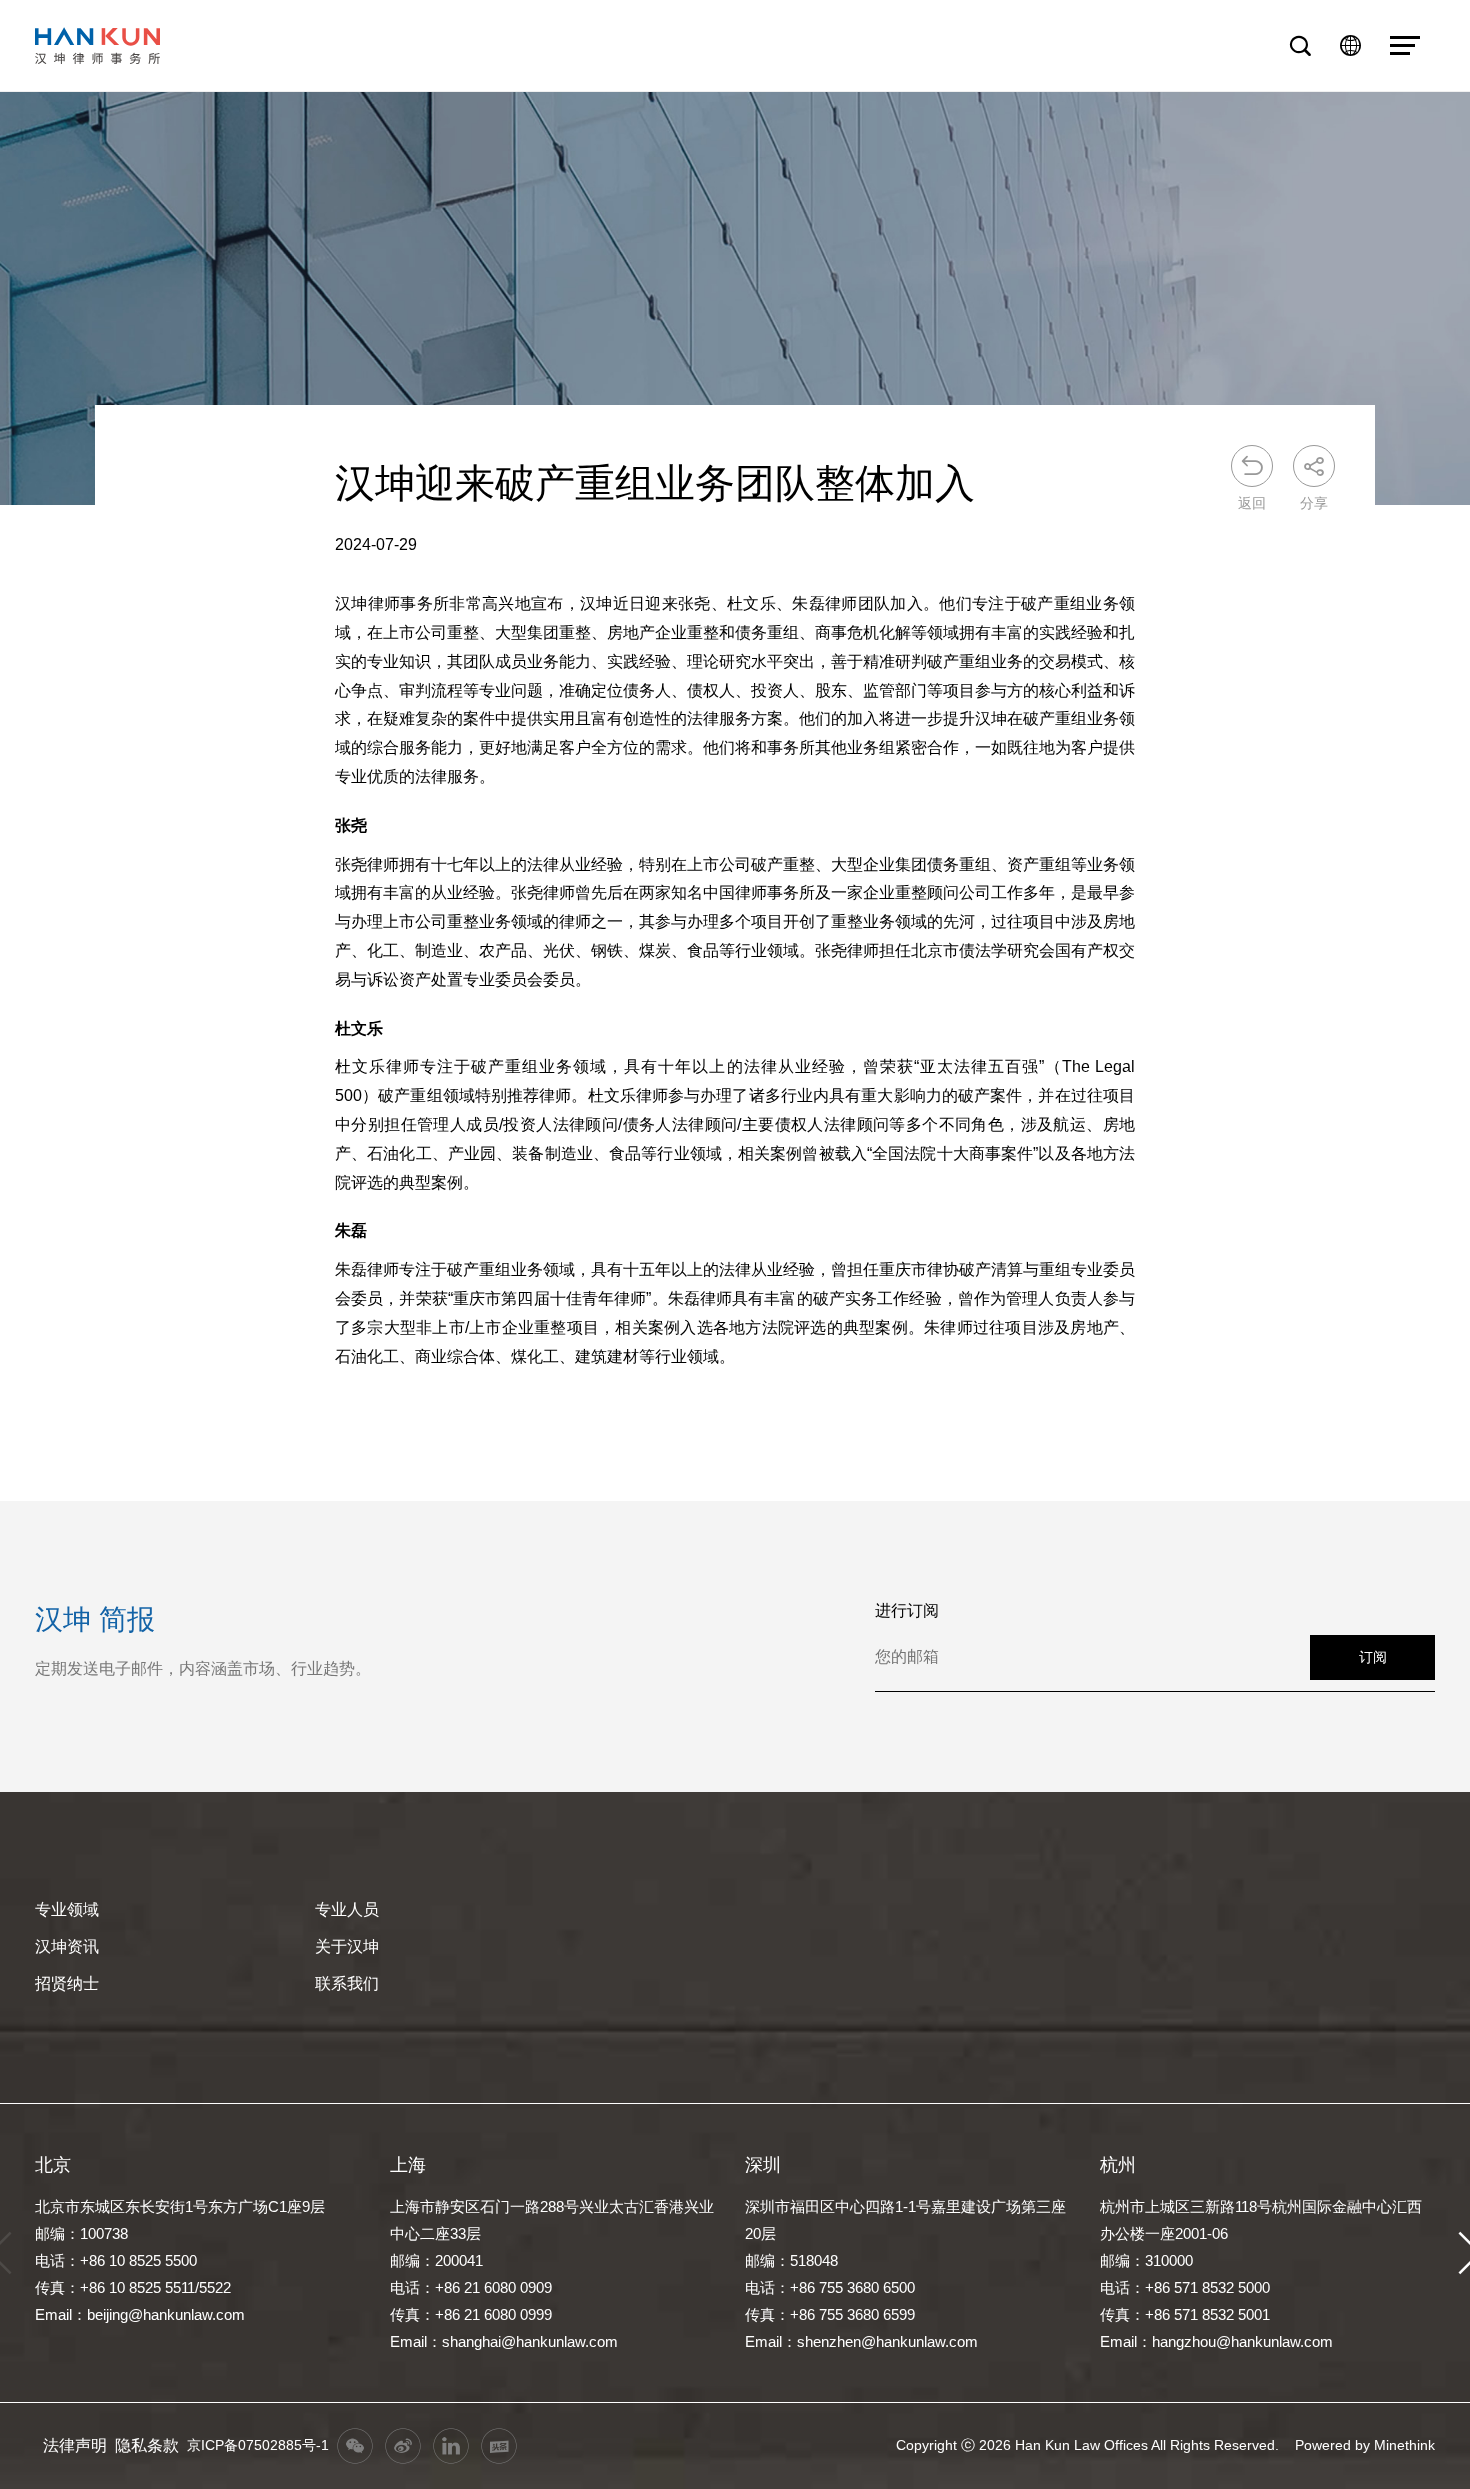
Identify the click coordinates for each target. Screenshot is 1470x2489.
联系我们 (347, 1983)
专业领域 (67, 1909)
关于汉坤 (347, 1946)
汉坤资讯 (67, 1946)
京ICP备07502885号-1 (258, 2445)
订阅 (1373, 1657)
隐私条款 (147, 2445)
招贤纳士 (67, 1983)
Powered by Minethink (1365, 2445)
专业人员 (347, 1909)
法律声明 (75, 2445)
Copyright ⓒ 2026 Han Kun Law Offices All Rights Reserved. (1087, 2445)
